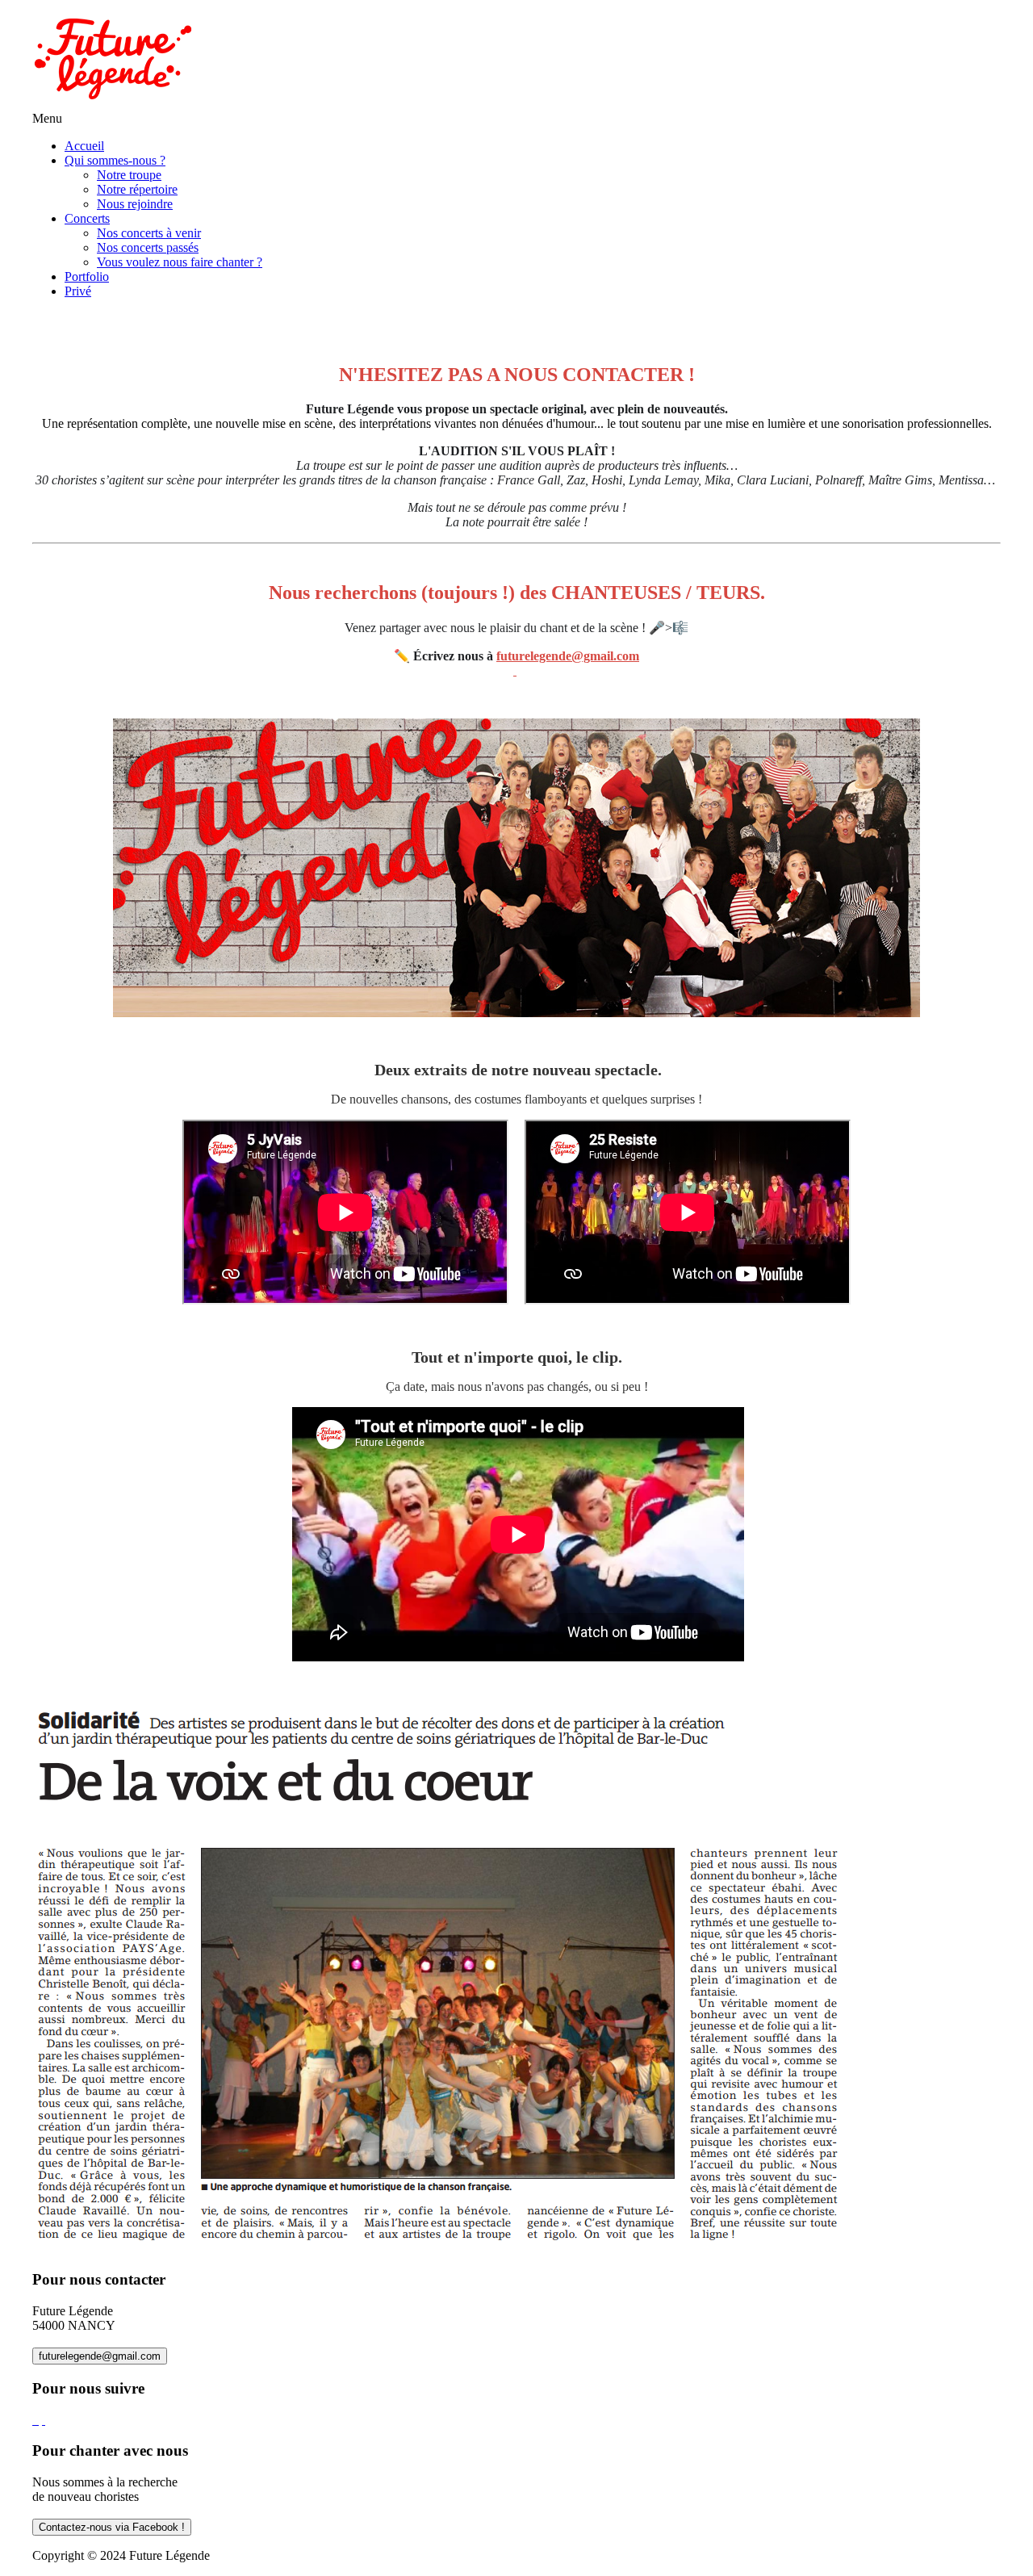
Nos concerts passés (148, 247)
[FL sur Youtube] (44, 2420)
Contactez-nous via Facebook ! (112, 2527)
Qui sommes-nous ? (115, 160)
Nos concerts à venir (149, 233)
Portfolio (87, 276)
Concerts (87, 218)
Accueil (84, 146)
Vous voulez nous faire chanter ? (180, 262)
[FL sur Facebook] (36, 2420)
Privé (78, 291)
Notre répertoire (137, 189)
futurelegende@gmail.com (100, 2356)
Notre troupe (129, 175)
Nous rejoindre (135, 204)
